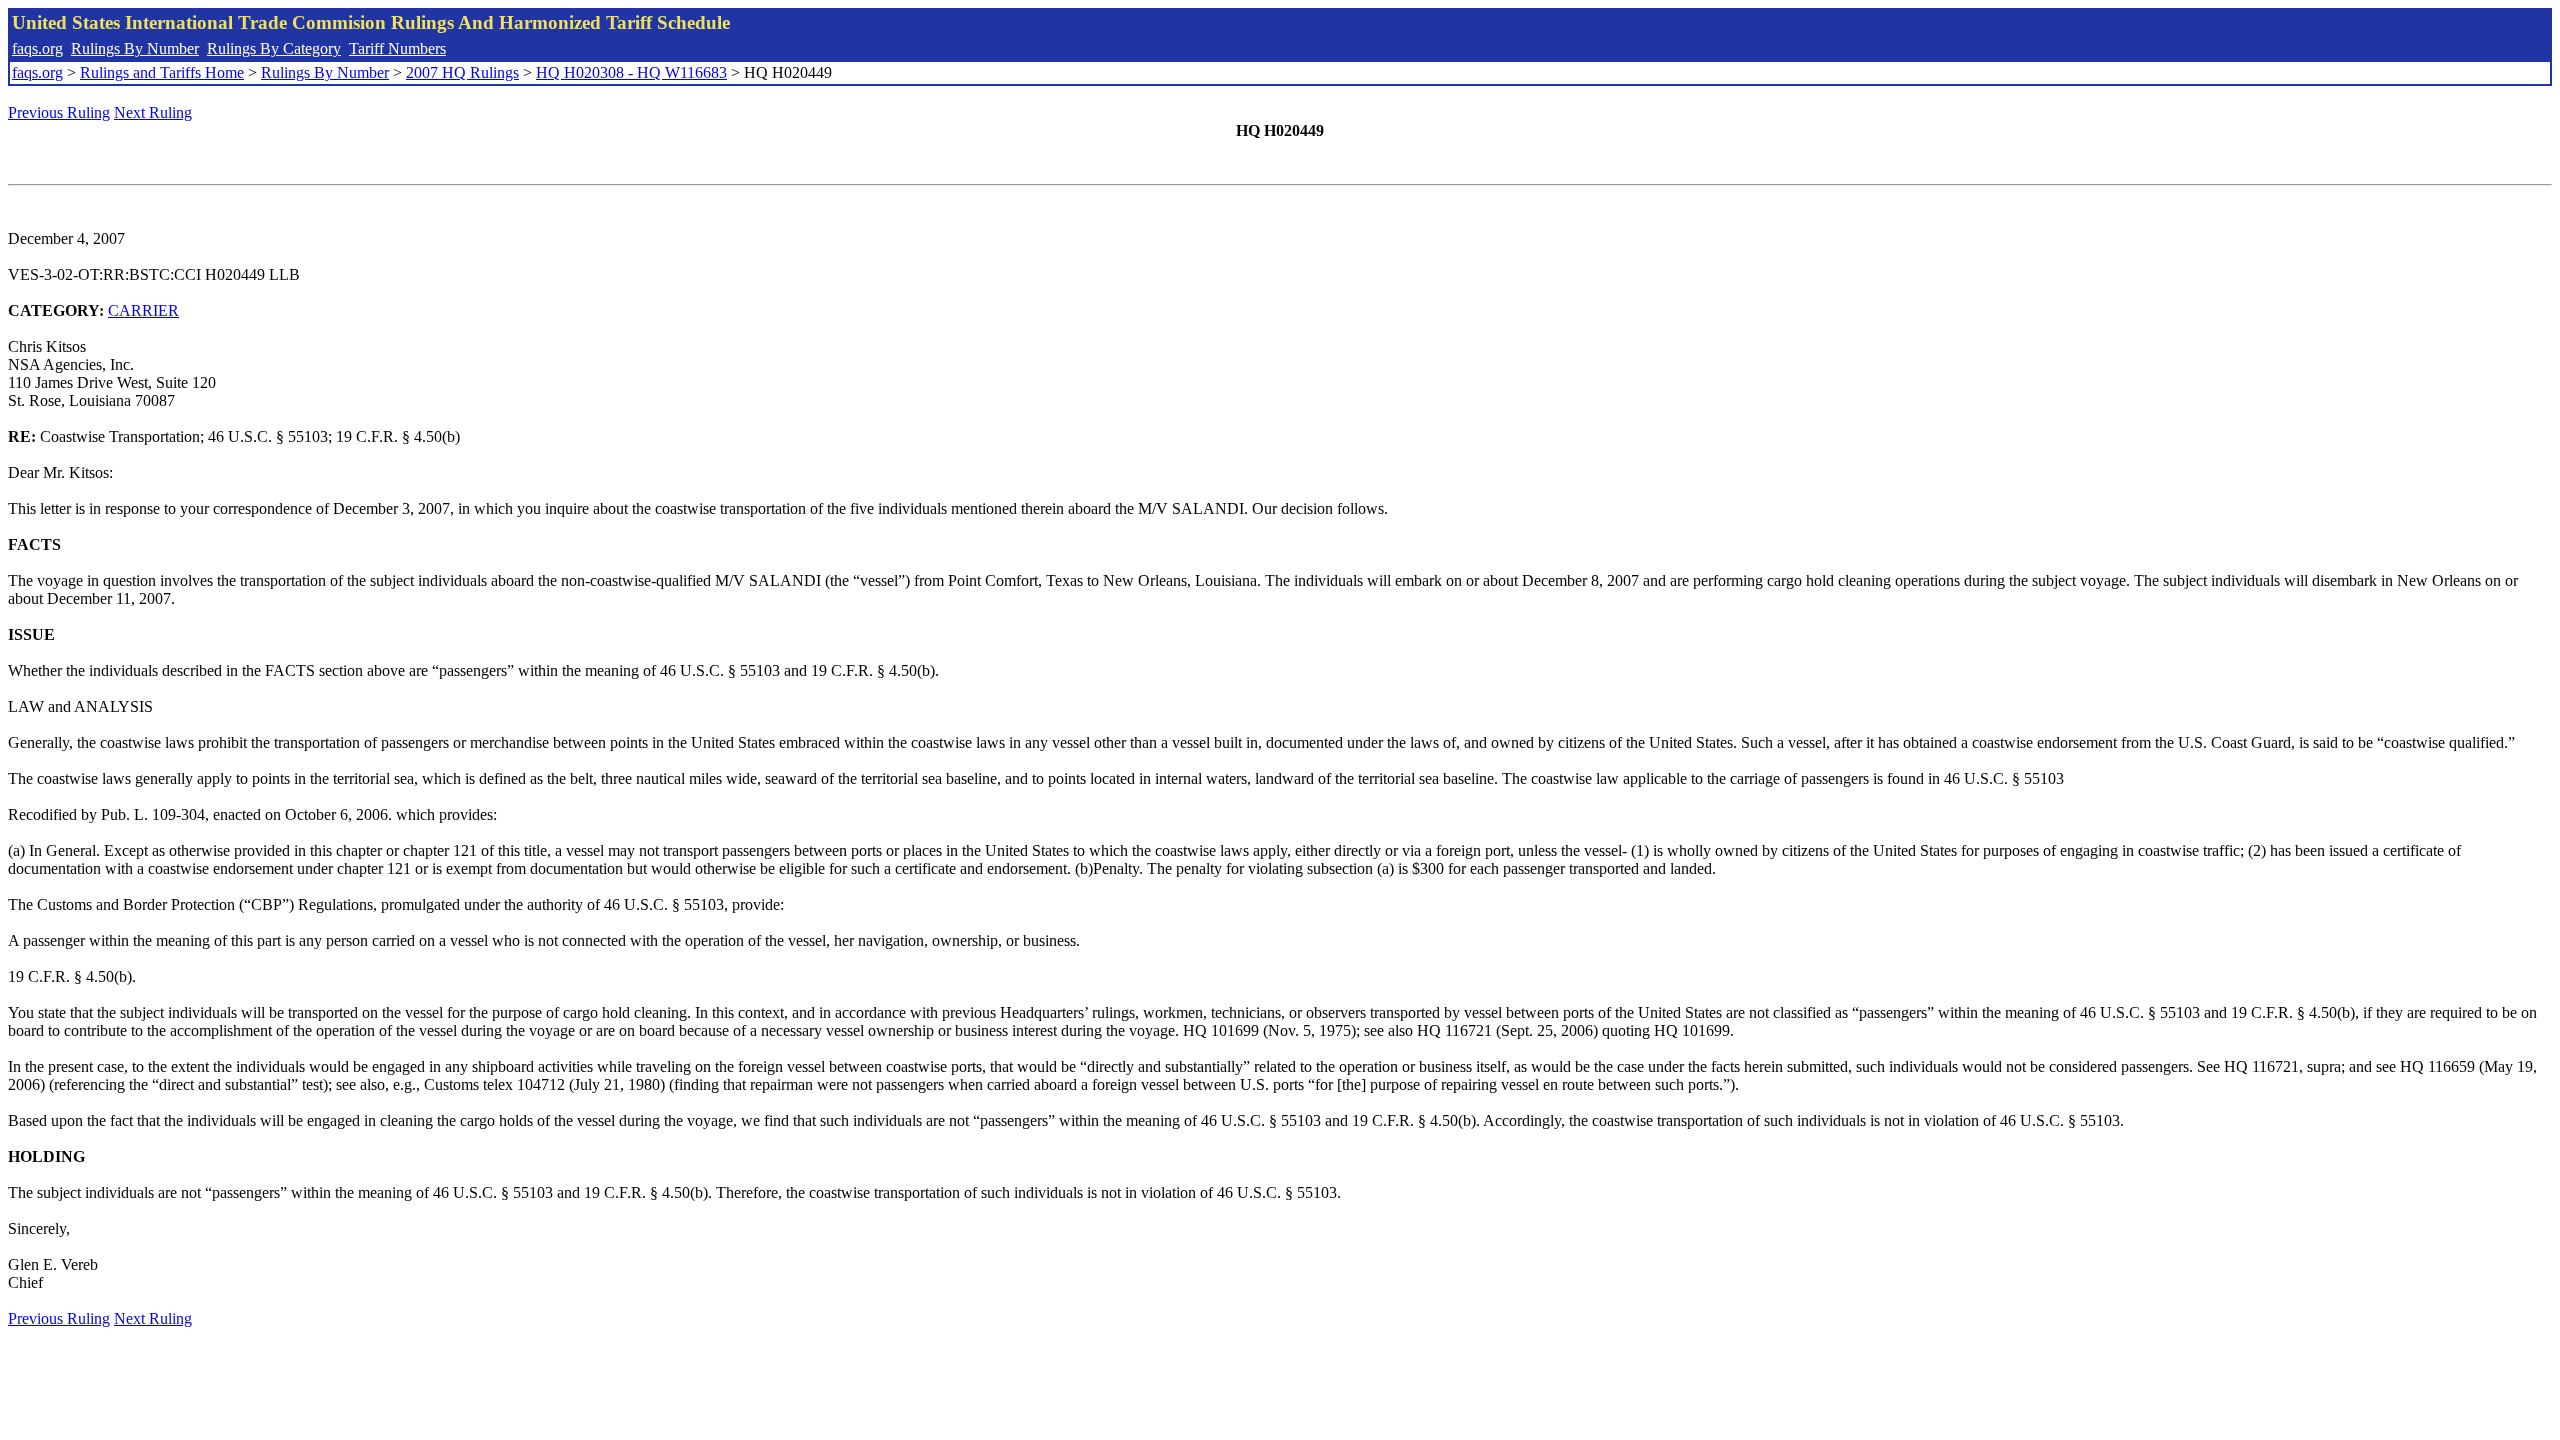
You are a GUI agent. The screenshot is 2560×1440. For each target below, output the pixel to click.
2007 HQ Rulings (462, 72)
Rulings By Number (135, 48)
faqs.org (37, 48)
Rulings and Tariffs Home (162, 72)
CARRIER (143, 310)
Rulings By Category (274, 48)
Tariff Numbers (397, 48)
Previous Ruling (59, 112)
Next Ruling (153, 112)
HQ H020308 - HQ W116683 (631, 72)
